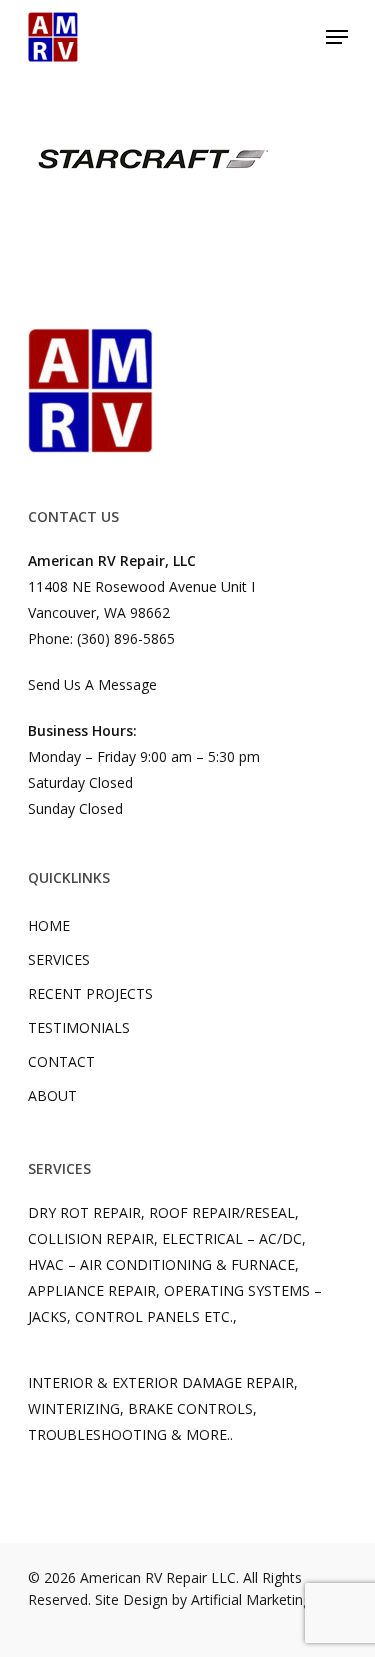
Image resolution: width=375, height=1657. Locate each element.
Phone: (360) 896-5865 (101, 638)
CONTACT (61, 1061)
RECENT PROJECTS (90, 993)
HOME (49, 925)
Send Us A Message (92, 684)
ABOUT (52, 1095)
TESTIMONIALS (79, 1027)
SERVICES (59, 959)
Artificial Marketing (251, 1599)
